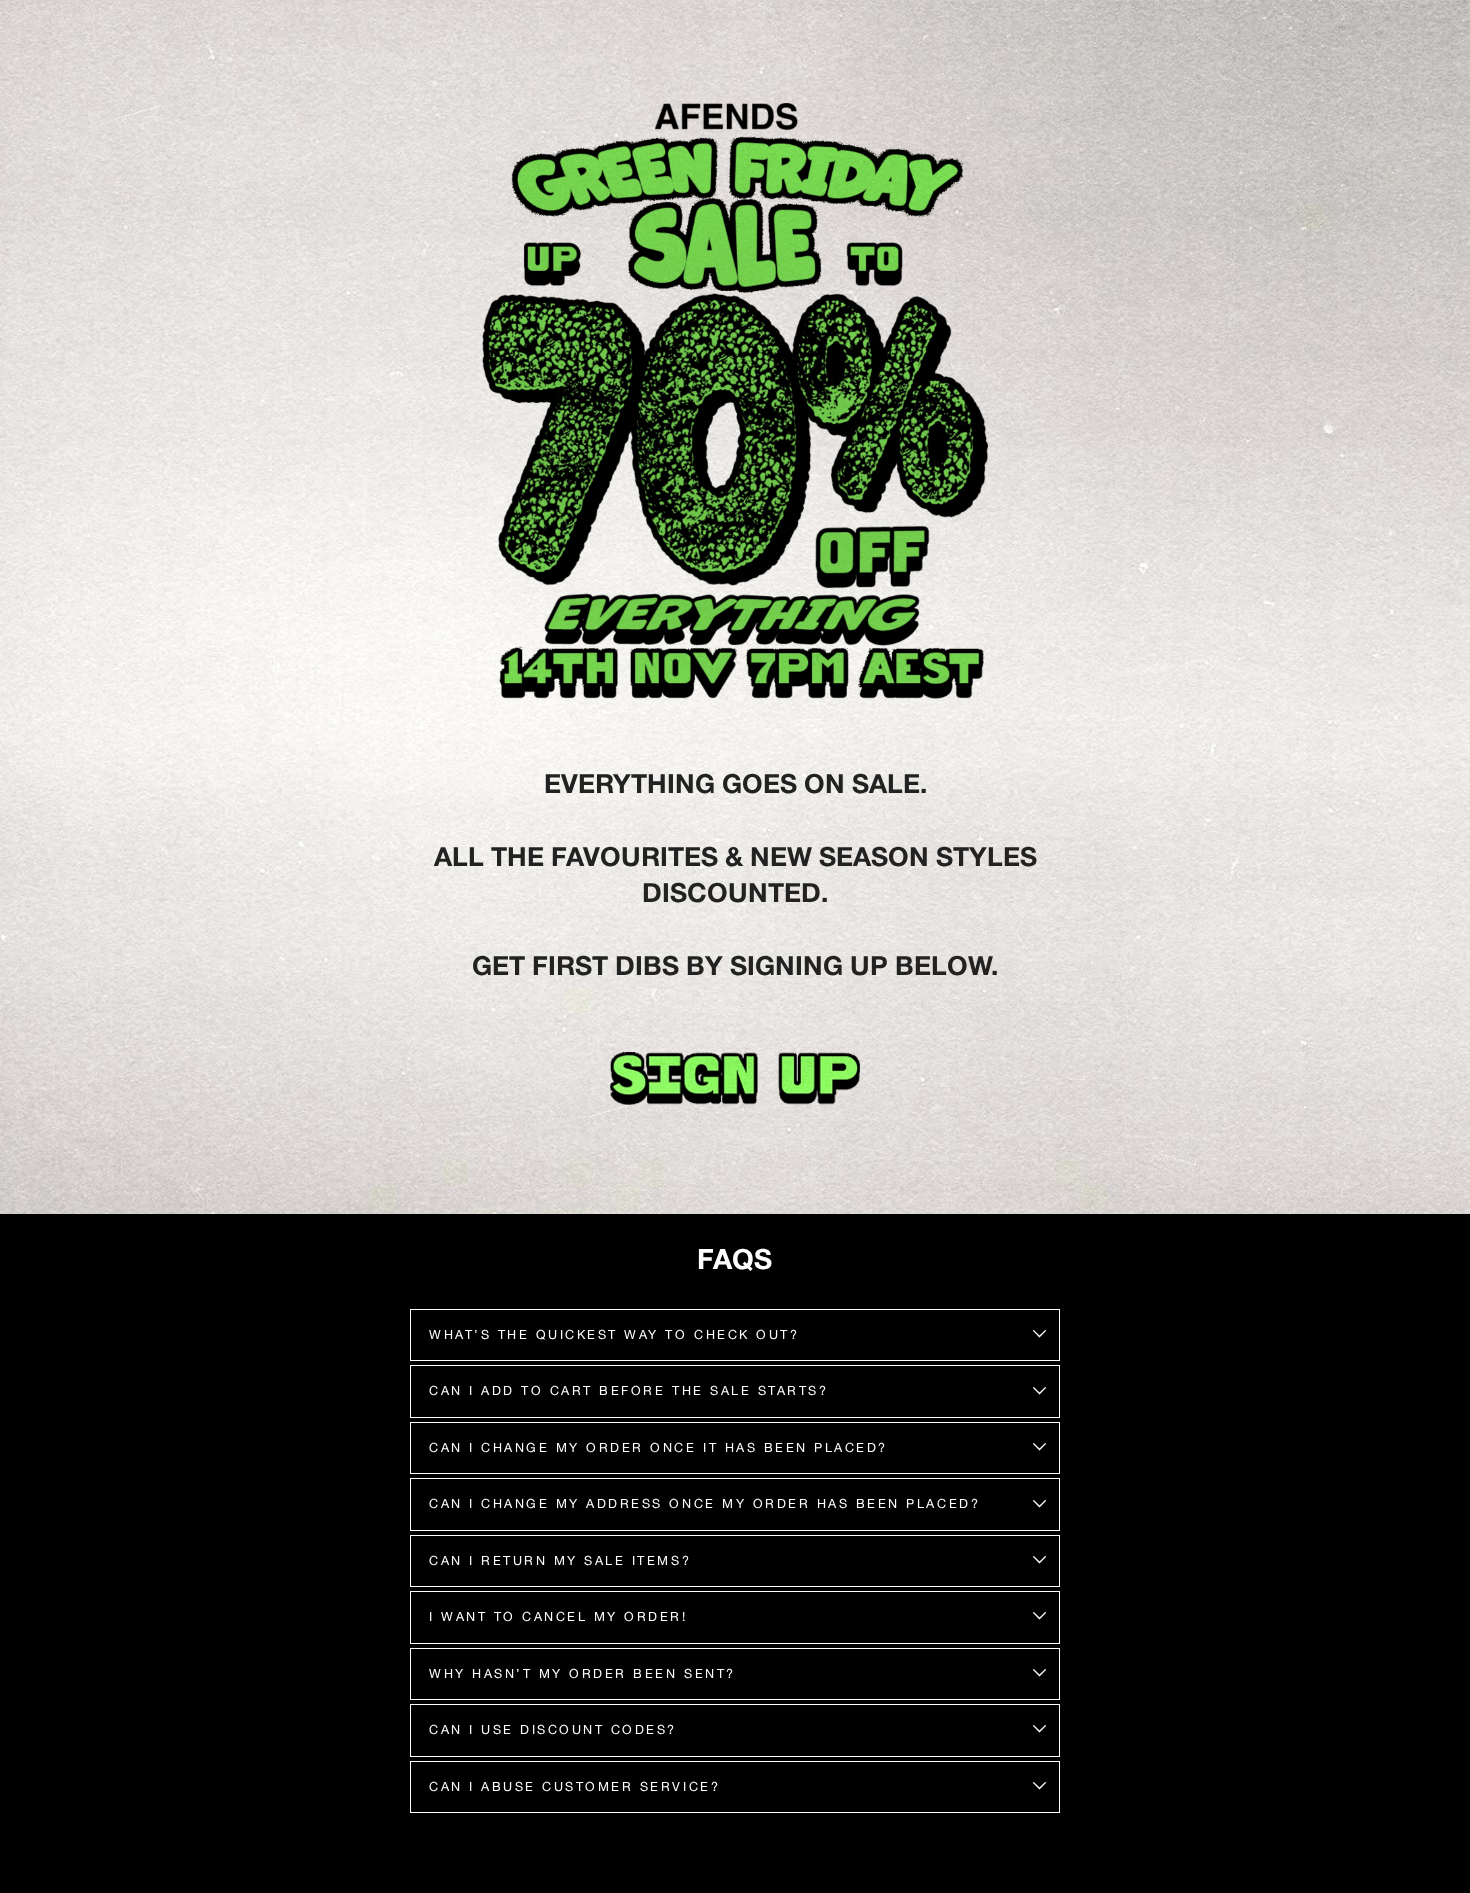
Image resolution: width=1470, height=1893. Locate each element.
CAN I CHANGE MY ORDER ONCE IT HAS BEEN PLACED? (658, 1447)
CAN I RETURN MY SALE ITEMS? (560, 1560)
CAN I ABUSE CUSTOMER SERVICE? (574, 1786)
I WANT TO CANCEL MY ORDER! (558, 1616)
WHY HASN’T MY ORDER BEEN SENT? (582, 1673)
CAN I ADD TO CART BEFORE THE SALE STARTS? (628, 1390)
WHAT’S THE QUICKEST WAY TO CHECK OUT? (614, 1334)
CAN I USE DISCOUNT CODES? (553, 1729)
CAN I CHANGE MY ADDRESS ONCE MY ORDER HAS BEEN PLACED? (704, 1503)
